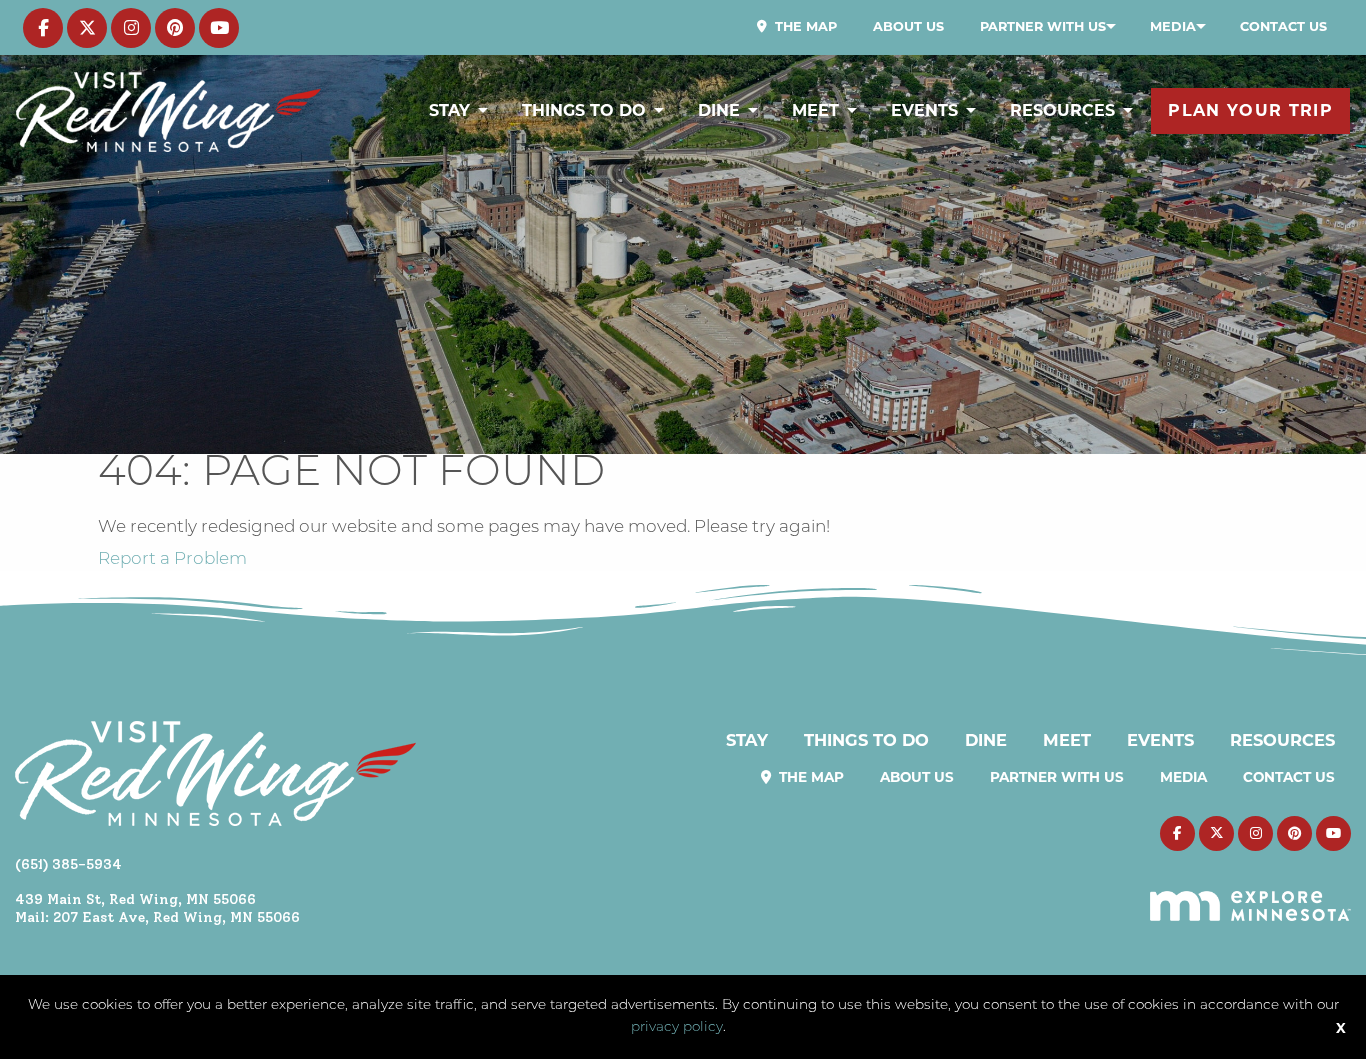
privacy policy (677, 1027)
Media (1173, 26)
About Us (908, 26)
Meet (815, 110)
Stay (449, 110)
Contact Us (1283, 26)
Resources (1062, 110)
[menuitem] (797, 27)
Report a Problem (172, 559)
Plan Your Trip (1250, 110)
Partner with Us (1043, 26)
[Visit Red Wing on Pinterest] (175, 28)
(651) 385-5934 (68, 864)
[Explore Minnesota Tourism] (1250, 894)
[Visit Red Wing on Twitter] (87, 28)
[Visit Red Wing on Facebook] (43, 28)
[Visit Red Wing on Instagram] (131, 28)
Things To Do (584, 110)
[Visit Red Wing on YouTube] (219, 28)
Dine (719, 110)
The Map (804, 26)
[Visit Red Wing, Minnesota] (168, 111)
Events (924, 110)
